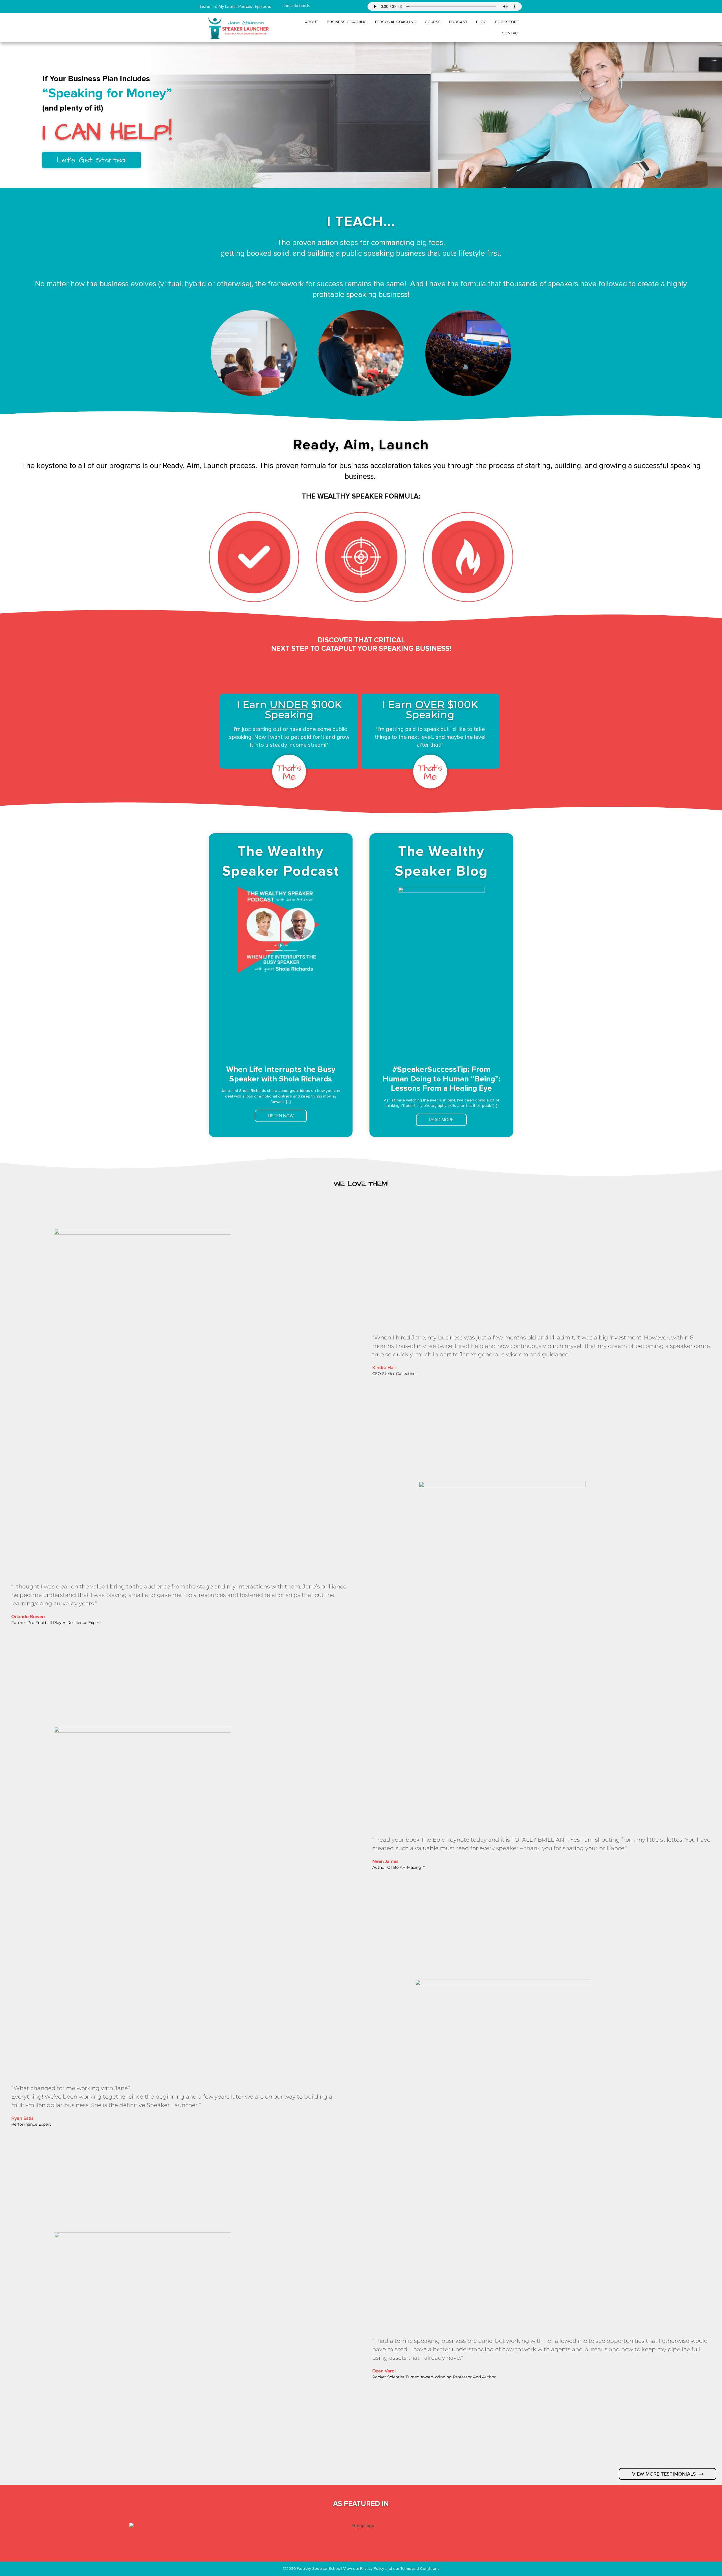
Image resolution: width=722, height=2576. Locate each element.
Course (433, 22)
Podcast (458, 22)
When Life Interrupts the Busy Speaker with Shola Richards (281, 1074)
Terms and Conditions (420, 2569)
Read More (441, 1120)
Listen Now (281, 1116)
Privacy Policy (373, 2569)
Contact (511, 33)
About (312, 22)
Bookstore (507, 22)
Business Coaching (347, 22)
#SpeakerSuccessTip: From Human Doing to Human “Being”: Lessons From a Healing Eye (442, 1079)
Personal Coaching (396, 22)
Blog (481, 22)
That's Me (289, 773)
